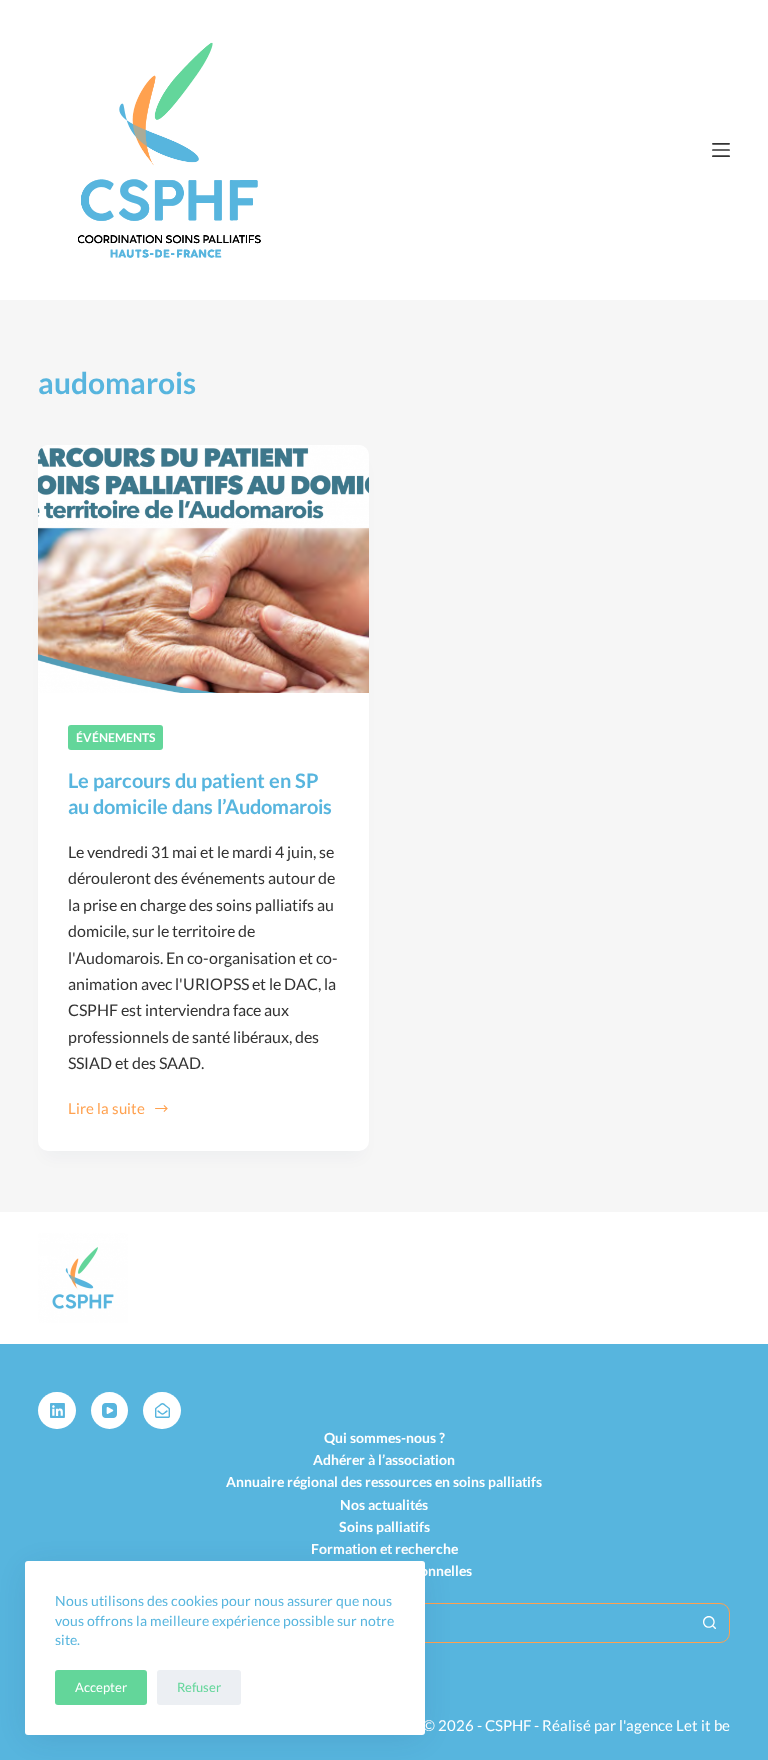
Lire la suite (110, 1110)
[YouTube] (110, 1411)
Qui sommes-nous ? (384, 1437)
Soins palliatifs (384, 1526)
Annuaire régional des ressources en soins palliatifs (384, 1481)
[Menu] (721, 150)
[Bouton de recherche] (710, 1623)
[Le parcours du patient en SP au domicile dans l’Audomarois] (203, 569)
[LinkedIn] (57, 1411)
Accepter (101, 1687)
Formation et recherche (384, 1548)
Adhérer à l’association (384, 1459)
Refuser (199, 1687)
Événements (115, 737)
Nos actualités (384, 1504)
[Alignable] (162, 1411)
